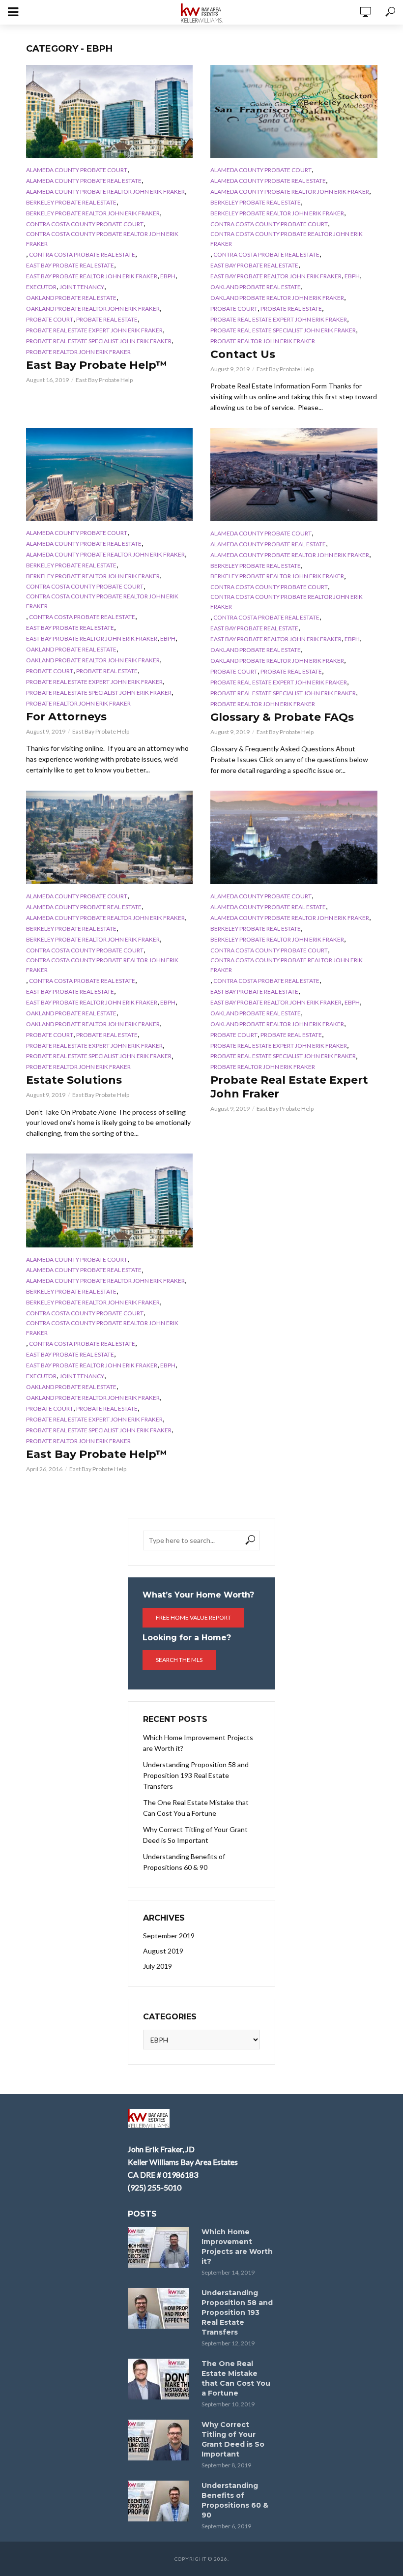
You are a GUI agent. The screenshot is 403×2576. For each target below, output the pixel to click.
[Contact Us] (294, 111)
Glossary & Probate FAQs (282, 717)
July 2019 (158, 1966)
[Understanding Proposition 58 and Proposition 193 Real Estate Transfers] (160, 2308)
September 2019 (169, 1936)
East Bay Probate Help (104, 380)
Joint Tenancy (82, 287)
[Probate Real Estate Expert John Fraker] (294, 837)
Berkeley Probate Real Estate (71, 202)
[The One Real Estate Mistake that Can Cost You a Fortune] (160, 2379)
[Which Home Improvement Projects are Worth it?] (160, 2247)
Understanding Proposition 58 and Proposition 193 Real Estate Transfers (196, 1775)
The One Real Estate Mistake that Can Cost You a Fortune (196, 1808)
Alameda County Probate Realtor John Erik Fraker (105, 192)
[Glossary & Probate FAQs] (294, 474)
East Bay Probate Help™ (97, 365)
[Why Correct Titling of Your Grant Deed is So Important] (160, 2440)
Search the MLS (179, 1660)
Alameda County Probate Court (77, 170)
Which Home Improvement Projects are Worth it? (198, 1743)
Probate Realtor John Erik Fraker (78, 352)
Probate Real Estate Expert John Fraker (289, 1087)
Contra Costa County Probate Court (85, 224)
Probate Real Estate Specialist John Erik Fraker (99, 341)
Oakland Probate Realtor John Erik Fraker (93, 309)
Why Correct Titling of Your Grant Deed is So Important (195, 1835)
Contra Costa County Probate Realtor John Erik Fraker (102, 239)
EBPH (168, 276)
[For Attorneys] (110, 474)
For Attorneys (66, 717)
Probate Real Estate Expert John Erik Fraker (94, 330)
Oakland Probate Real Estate (71, 298)
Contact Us (243, 354)
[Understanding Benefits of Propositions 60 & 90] (160, 2501)
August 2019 (163, 1951)
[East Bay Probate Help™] (110, 111)
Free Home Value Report (193, 1617)
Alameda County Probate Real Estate (84, 181)
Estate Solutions (74, 1080)
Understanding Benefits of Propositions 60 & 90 (184, 1862)
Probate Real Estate (107, 319)
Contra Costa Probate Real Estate (82, 254)
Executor (41, 287)
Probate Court (50, 319)
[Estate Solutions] (110, 837)
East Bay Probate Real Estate (70, 265)
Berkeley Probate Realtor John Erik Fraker (93, 213)
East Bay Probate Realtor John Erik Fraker (92, 276)
